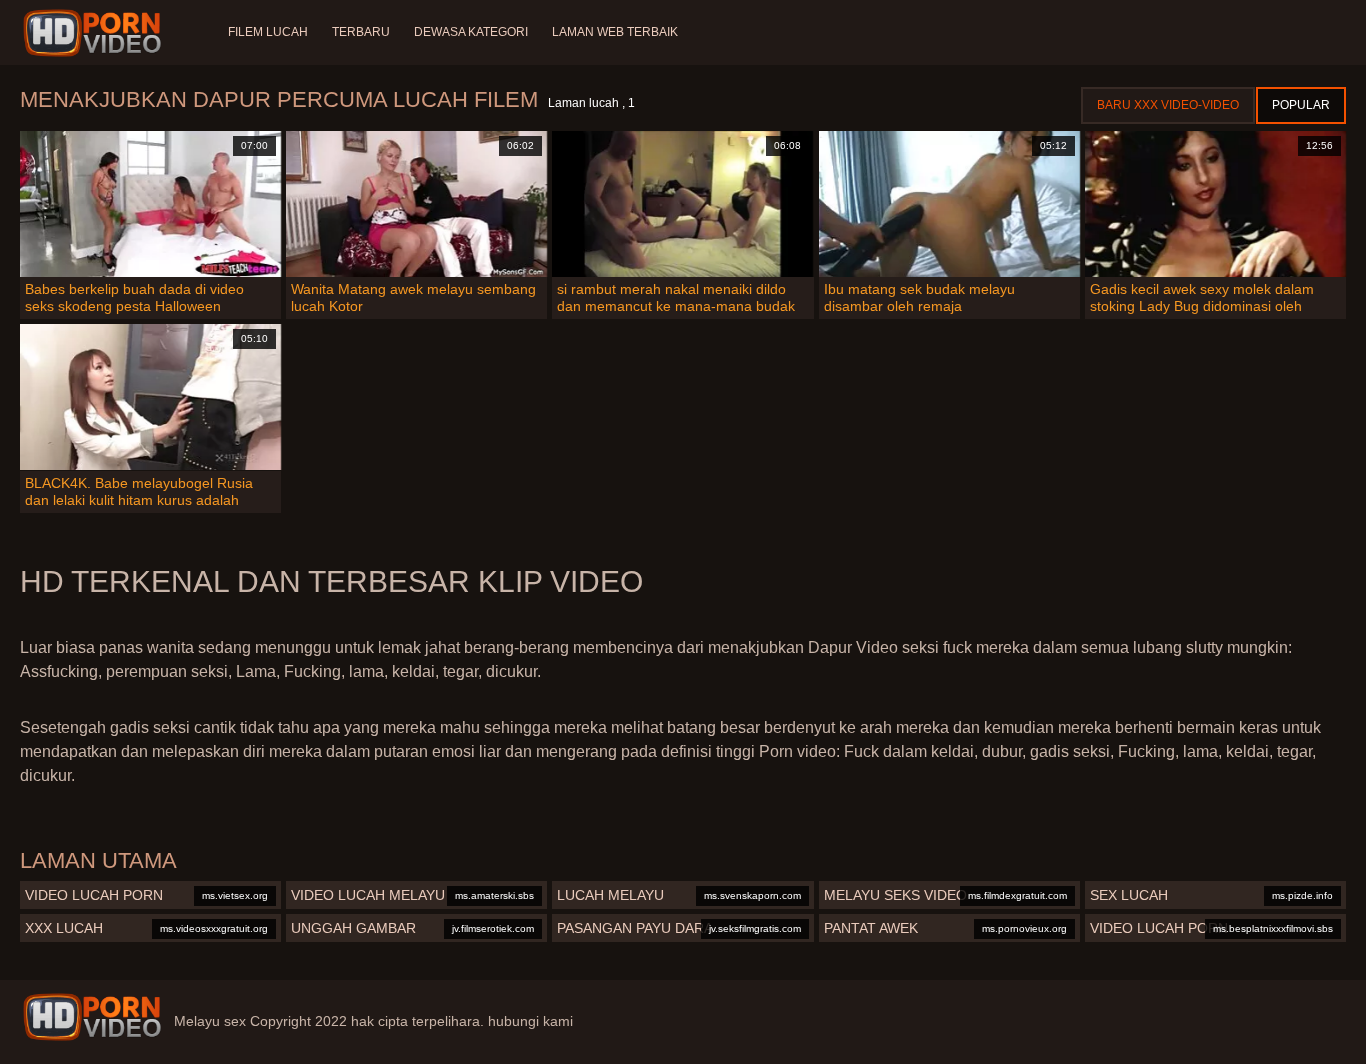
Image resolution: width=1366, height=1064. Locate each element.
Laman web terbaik (615, 32)
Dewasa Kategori (471, 32)
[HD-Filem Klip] (95, 33)
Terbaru (361, 32)
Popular (1301, 105)
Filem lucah (268, 32)
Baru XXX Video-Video (1168, 105)
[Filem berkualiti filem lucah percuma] (92, 1017)
